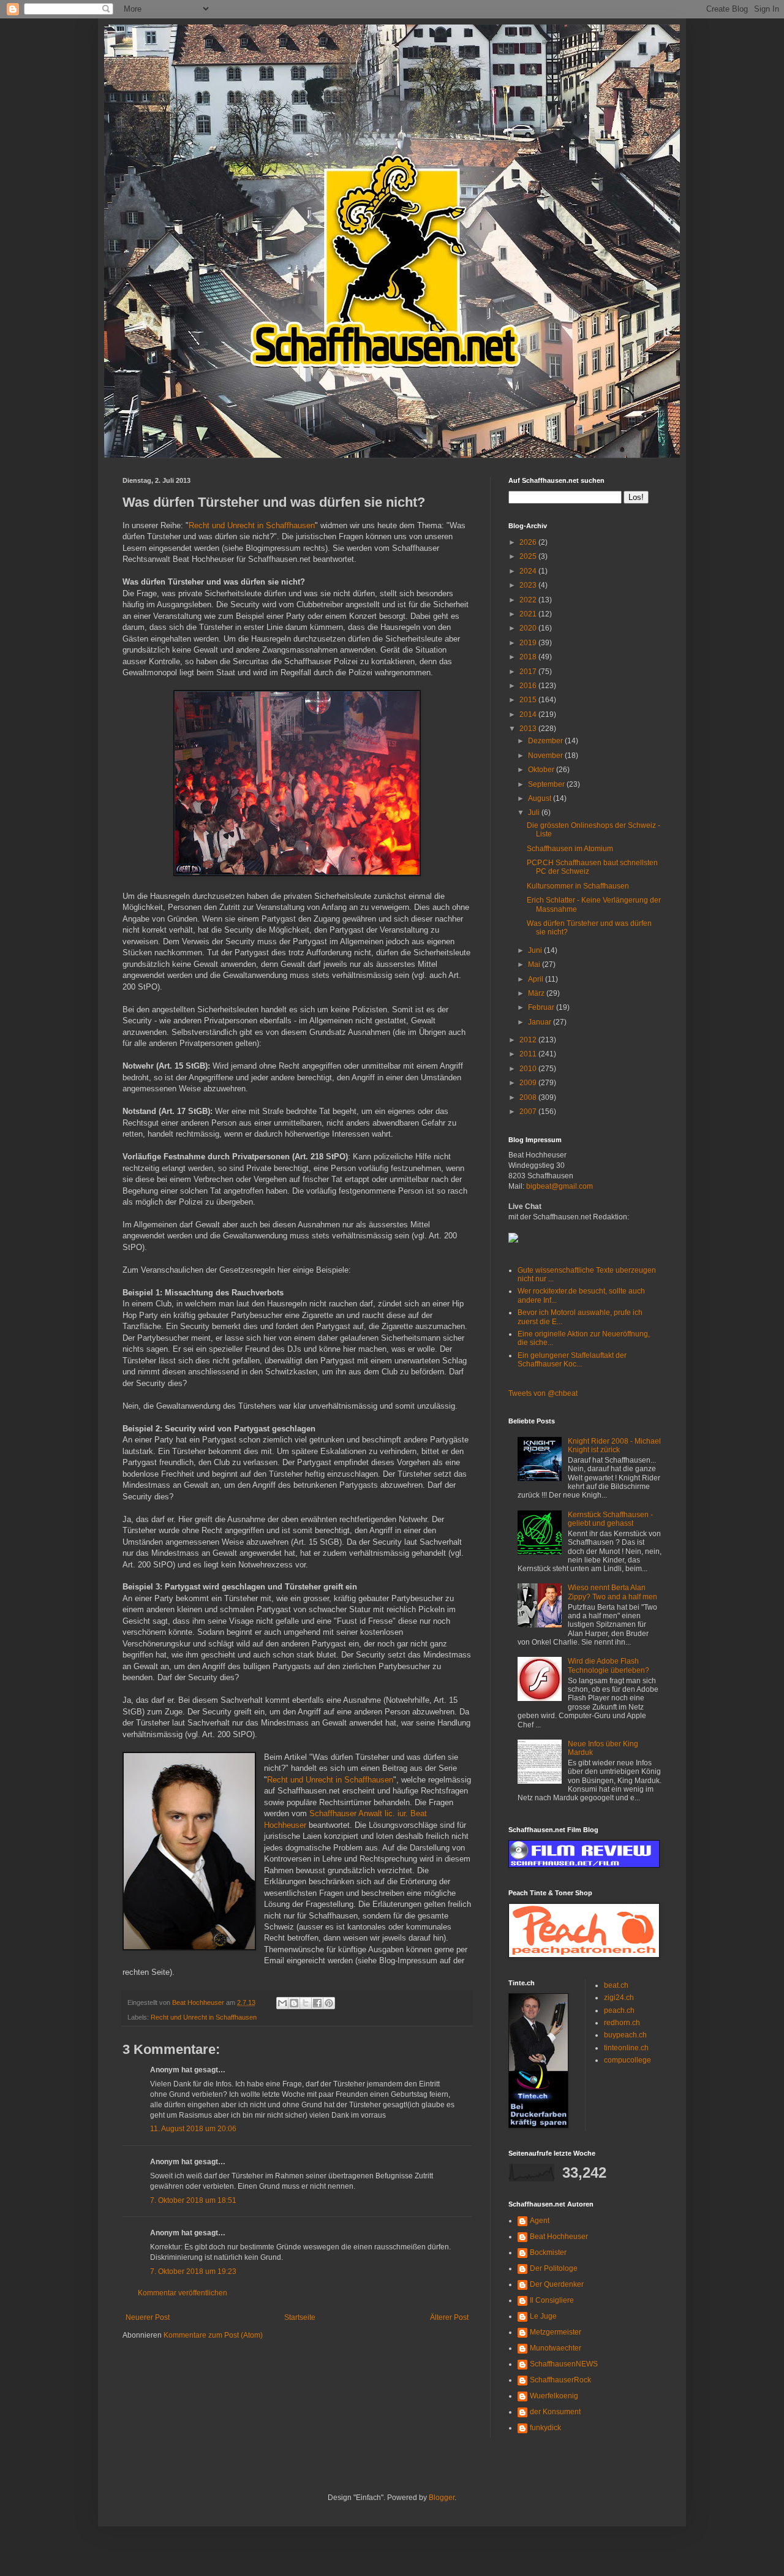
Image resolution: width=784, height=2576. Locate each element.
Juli (535, 813)
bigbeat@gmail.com (560, 1186)
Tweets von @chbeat (543, 1393)
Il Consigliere (552, 2300)
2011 (529, 1054)
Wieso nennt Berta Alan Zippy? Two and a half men (612, 1592)
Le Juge (543, 2316)
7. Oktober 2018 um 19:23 (193, 2271)
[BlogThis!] (294, 2003)
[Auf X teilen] (306, 2003)
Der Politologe (554, 2268)
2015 (529, 700)
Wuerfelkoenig (554, 2396)
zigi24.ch (619, 1998)
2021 (529, 614)
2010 (529, 1069)
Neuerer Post (148, 2317)
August (541, 798)
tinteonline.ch (626, 2048)
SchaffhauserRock (560, 2380)
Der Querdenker (557, 2284)
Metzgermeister (556, 2332)
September (547, 784)
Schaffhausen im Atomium (570, 849)
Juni (536, 950)
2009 (529, 1083)
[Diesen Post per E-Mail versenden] (282, 2003)
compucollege (628, 2060)
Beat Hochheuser (559, 2237)
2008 (529, 1097)
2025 (529, 556)
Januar (541, 1022)
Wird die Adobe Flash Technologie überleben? (609, 1665)
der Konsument (555, 2412)
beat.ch (616, 1985)
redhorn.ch (622, 2023)
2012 (529, 1040)
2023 (529, 585)
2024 (529, 571)
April (537, 979)
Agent (540, 2221)
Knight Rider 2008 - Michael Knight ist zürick (614, 1445)
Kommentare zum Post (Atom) (213, 2335)
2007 (529, 1112)
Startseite (300, 2317)
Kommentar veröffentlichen (183, 2293)
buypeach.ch (625, 2035)
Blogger (442, 2498)
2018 (529, 657)
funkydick (545, 2428)
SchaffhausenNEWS (564, 2364)
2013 (529, 729)
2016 (529, 686)
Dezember (546, 741)
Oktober (542, 770)
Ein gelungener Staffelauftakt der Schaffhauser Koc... (572, 1360)
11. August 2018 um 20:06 (193, 2129)
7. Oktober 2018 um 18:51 (193, 2200)
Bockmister (548, 2252)
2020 (529, 628)
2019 (529, 643)
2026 (529, 542)
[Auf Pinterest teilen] (329, 2003)
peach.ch (619, 2010)
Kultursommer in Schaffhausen (578, 886)
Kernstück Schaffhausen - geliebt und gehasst (610, 1519)
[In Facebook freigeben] (317, 2003)
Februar (542, 1007)
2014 (529, 714)
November (546, 756)
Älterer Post (449, 2317)
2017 (529, 672)
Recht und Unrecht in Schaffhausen (252, 525)
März (537, 993)
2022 (529, 600)
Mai (535, 964)
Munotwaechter (556, 2348)
